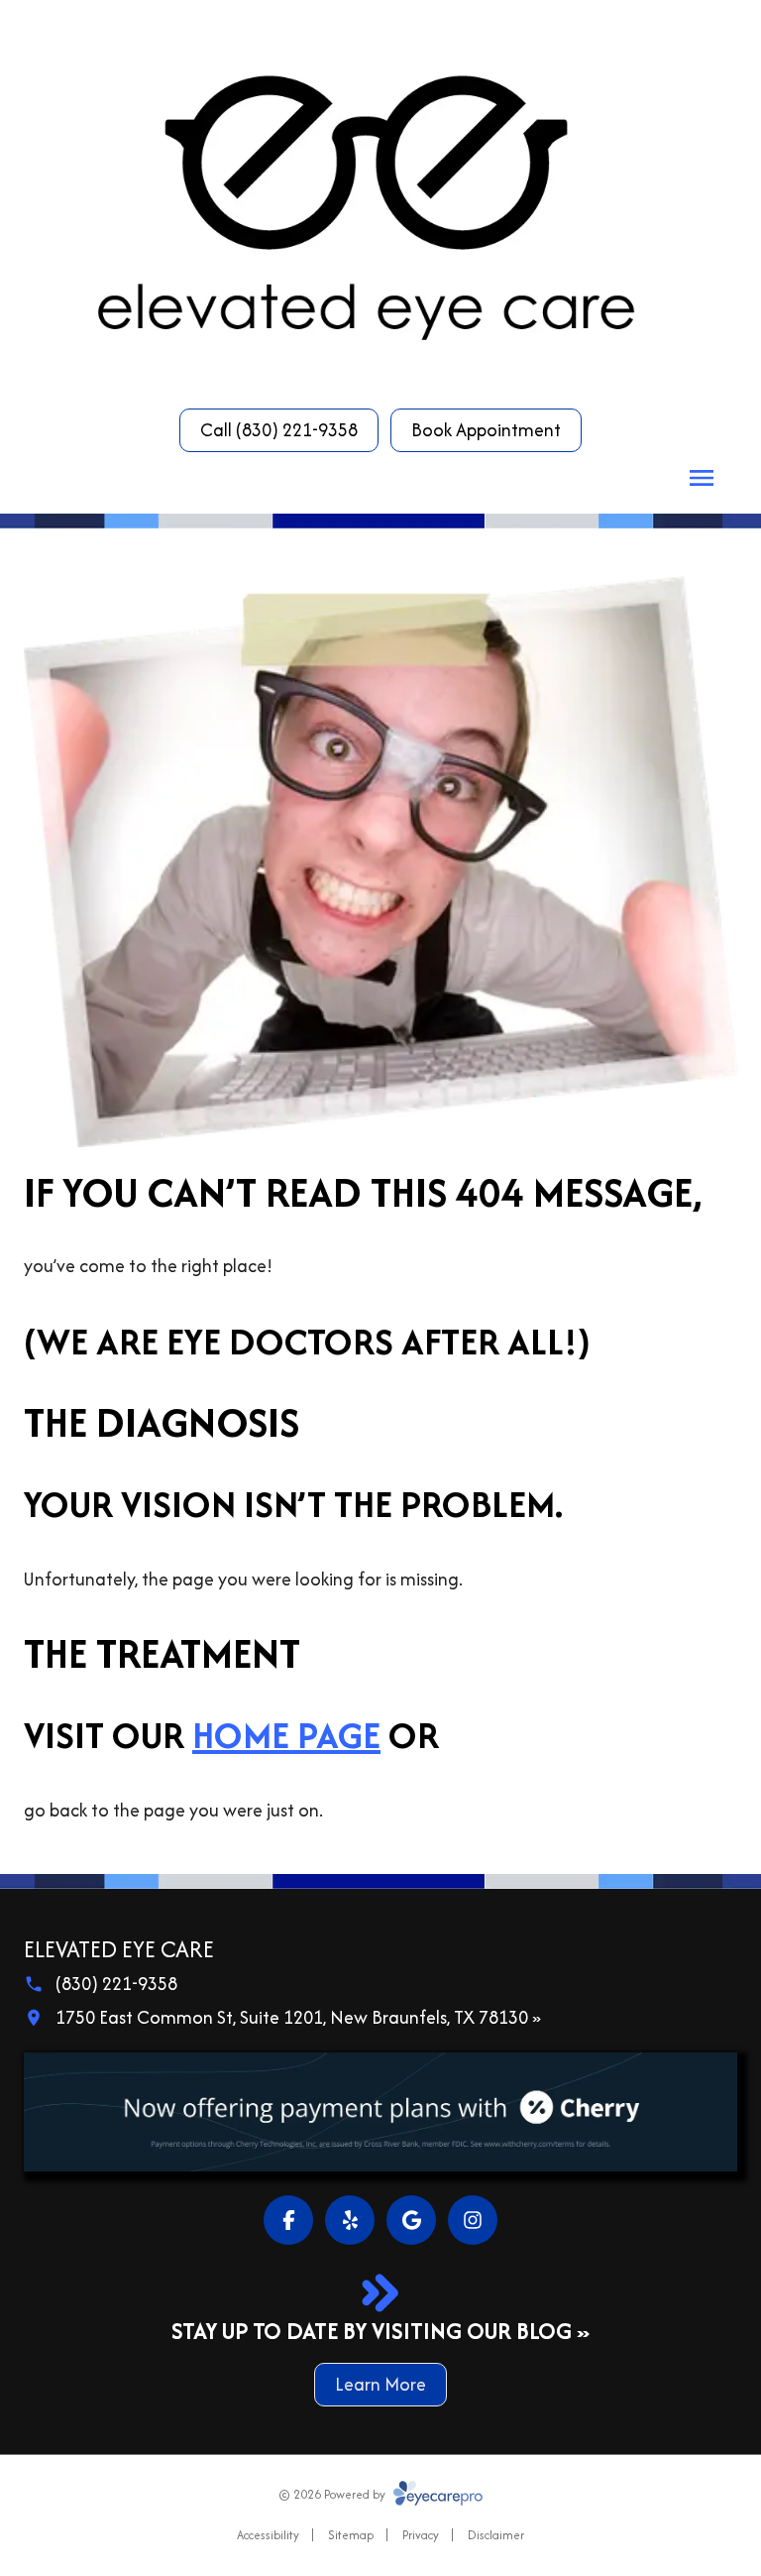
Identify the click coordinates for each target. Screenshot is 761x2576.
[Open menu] (702, 478)
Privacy (421, 2535)
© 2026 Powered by (333, 2494)
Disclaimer (496, 2535)
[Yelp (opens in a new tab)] (350, 2220)
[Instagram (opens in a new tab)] (473, 2220)
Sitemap (351, 2535)
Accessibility (268, 2535)
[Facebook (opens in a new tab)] (288, 2220)
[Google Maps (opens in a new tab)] (411, 2220)
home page (286, 1735)
